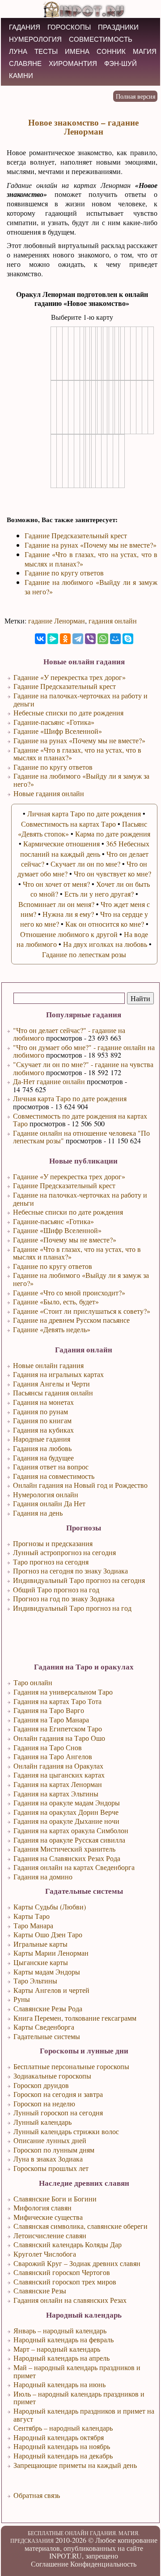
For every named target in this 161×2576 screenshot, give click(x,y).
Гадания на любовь (42, 1448)
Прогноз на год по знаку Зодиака (64, 1598)
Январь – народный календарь (60, 2330)
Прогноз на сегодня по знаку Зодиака (70, 1571)
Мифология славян (42, 2208)
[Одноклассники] (65, 639)
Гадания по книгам (42, 1420)
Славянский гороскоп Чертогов (62, 2272)
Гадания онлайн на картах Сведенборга (74, 1867)
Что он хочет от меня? (56, 884)
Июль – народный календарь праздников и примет (79, 2398)
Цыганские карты (41, 1962)
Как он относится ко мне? (105, 924)
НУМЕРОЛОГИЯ (35, 39)
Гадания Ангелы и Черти (51, 1384)
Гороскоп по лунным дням (54, 2150)
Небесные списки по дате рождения (68, 1212)
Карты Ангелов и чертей (51, 1990)
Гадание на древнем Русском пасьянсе (71, 1320)
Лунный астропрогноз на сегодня (64, 1552)
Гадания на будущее (43, 1458)
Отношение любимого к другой (69, 934)
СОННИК (111, 51)
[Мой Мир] (115, 639)
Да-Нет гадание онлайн (49, 1081)
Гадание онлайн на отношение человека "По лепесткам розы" (81, 1137)
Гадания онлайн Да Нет (49, 1503)
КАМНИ (21, 76)
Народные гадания (42, 1439)
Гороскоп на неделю (44, 2103)
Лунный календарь (42, 2122)
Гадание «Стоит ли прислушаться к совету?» (82, 1311)
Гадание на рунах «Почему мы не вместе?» (91, 545)
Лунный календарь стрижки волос (66, 2131)
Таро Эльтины (35, 1981)
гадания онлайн (113, 621)
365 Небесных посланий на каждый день (85, 848)
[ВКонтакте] (40, 639)
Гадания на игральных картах (58, 1374)
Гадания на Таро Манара (51, 1720)
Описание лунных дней (50, 2140)
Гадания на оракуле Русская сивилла (69, 1840)
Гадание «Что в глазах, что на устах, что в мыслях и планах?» (77, 1253)
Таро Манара (33, 1925)
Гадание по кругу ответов (53, 1266)
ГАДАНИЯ (25, 27)
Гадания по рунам (40, 1411)
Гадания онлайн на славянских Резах (70, 2300)
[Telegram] (78, 639)
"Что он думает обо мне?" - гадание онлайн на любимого (84, 1051)
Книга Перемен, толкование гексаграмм (75, 2018)
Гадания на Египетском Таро (58, 1728)
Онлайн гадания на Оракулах (58, 1766)
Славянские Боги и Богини (55, 2199)
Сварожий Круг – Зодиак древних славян (77, 2263)
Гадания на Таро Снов (48, 1747)
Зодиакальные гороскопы (52, 2076)
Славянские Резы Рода (48, 2008)
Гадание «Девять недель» (52, 1329)
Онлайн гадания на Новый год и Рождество (80, 1485)
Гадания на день (38, 1513)
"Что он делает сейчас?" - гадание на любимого (69, 1034)
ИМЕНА (77, 51)
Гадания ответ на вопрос (51, 1467)
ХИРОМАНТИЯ (73, 63)
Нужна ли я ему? (68, 914)
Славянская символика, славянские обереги (80, 2226)
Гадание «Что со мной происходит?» (69, 1292)
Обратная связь (37, 2495)
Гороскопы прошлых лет (51, 2168)
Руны (22, 1999)
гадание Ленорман (57, 621)
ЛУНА (18, 51)
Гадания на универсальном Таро (63, 1692)
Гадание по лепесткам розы (84, 954)
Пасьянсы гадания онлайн (53, 1393)
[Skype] (128, 639)
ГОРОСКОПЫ (69, 27)
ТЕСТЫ (46, 51)
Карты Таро (32, 1916)
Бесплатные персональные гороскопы (71, 2066)
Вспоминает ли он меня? (56, 904)
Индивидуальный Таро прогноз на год (72, 1608)
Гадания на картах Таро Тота (57, 1701)
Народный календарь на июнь (59, 2384)
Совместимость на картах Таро (68, 824)
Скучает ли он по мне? (85, 864)
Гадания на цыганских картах (59, 1775)
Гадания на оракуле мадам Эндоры (67, 1802)
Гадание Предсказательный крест (64, 1185)
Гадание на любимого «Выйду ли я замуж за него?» (81, 1279)
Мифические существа (48, 2217)
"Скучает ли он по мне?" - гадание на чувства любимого (83, 1068)
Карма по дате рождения (113, 834)
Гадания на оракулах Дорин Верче (66, 1812)
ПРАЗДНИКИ (118, 27)
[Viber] (90, 639)
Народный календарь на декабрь (63, 2456)
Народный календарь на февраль (64, 2339)
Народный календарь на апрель (61, 2358)
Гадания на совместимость (54, 1476)
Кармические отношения (61, 843)
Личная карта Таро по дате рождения (70, 1098)
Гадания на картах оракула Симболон (71, 1830)
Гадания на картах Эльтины (56, 1794)
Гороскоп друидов (41, 2085)
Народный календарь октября (59, 2437)
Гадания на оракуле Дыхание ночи (66, 1821)
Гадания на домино (43, 1876)
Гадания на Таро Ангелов (53, 1756)
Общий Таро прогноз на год (56, 1589)
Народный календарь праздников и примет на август (84, 2415)
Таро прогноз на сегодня (51, 1562)
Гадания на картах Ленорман (58, 1784)
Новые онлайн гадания (48, 1365)
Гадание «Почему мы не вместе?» (65, 1240)
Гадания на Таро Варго (49, 1710)
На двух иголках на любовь (105, 944)
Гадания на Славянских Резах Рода (67, 1858)
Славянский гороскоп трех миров (65, 2282)
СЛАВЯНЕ (25, 63)
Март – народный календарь (57, 2349)
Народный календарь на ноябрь (62, 2446)
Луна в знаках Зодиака (48, 2159)
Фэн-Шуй (121, 63)
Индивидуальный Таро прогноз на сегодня (79, 1580)
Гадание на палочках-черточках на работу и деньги (80, 1199)
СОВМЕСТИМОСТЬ (101, 39)
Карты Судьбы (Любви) (50, 1907)
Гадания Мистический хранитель (64, 1849)
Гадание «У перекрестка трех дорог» (69, 1176)
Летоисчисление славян (50, 2235)
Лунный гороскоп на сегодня (58, 2112)
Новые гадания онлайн (49, 793)
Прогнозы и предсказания (53, 1543)
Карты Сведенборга (44, 2027)
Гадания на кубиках (43, 1430)
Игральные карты (40, 1944)
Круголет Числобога (45, 2254)
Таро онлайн (33, 1682)
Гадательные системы (47, 2036)
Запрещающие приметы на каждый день (75, 2465)
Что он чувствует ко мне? (112, 874)
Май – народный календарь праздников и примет (77, 2371)
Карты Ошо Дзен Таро (48, 1934)
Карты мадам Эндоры (47, 1972)
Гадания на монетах (43, 1402)
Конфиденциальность (103, 2564)
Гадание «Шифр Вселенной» (57, 1230)
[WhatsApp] (103, 639)
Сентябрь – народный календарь (63, 2428)
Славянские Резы (40, 2291)
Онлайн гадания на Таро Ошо (59, 1738)
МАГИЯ (145, 51)
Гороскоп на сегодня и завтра (58, 2094)
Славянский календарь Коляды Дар (68, 2244)
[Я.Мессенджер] (53, 639)
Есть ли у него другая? (99, 894)
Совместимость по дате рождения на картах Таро (80, 1120)
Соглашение (50, 2564)
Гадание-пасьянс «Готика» (53, 1221)
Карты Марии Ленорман (51, 1953)
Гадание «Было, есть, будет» (56, 1301)
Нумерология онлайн (46, 1494)
